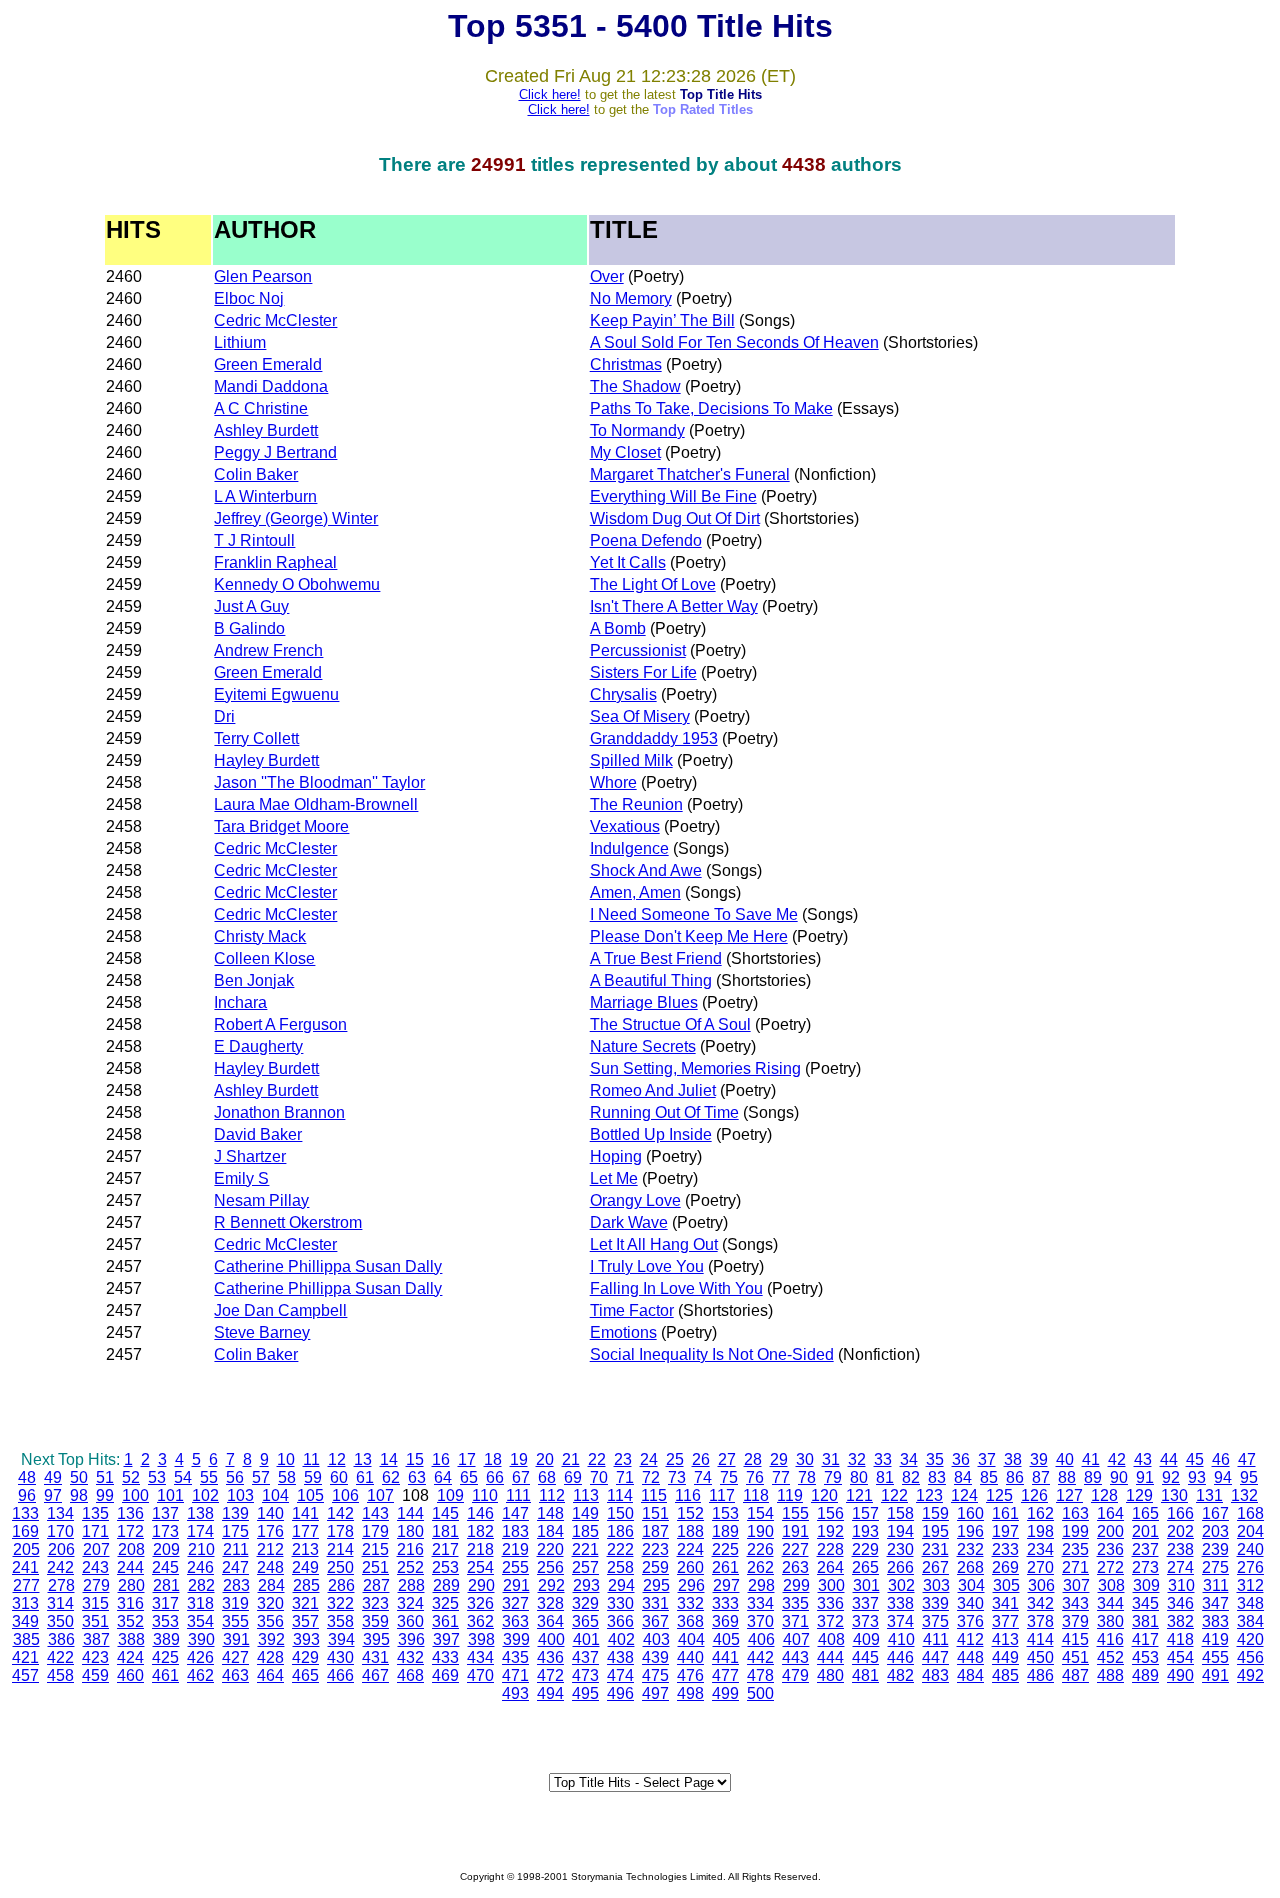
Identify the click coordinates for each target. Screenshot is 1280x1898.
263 (795, 1567)
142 (340, 1513)
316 (130, 1603)
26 (701, 1459)
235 (1075, 1549)
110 (485, 1495)
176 (270, 1531)
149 (585, 1513)
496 (620, 1693)
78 (807, 1477)
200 (1110, 1531)
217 (445, 1549)
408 (831, 1639)
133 (25, 1513)
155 (795, 1513)
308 (1111, 1585)
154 (760, 1513)
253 (445, 1567)
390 (201, 1639)
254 (480, 1567)
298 (761, 1585)
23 (623, 1459)
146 (480, 1513)
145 (445, 1513)
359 (375, 1621)
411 (936, 1639)
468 (410, 1675)
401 (586, 1639)
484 (970, 1675)
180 (410, 1531)
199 (1075, 1531)
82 (911, 1477)
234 (1040, 1549)
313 (25, 1603)
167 (1215, 1513)
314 (60, 1603)
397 (446, 1639)
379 (1075, 1621)
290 (481, 1585)
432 (410, 1657)
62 (391, 1477)
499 (725, 1693)
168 (1250, 1513)
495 (585, 1693)
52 (131, 1477)
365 (585, 1621)
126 (1034, 1495)
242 (60, 1567)
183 (515, 1531)
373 (865, 1621)
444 (830, 1657)
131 (1209, 1495)
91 (1145, 1477)
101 (170, 1495)
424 (130, 1657)
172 (130, 1531)
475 (655, 1675)
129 (1139, 1495)
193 (865, 1531)
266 (900, 1567)
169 (25, 1531)
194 (900, 1531)
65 (469, 1477)
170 (60, 1531)
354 (200, 1621)
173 (165, 1531)
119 (790, 1495)
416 (1110, 1639)
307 (1076, 1585)
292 (551, 1585)
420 (1250, 1639)
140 (270, 1513)
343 (1075, 1603)
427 (235, 1657)
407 (796, 1639)
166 (1180, 1513)
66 (495, 1477)
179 (375, 1531)
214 (340, 1549)
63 (417, 1477)
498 (690, 1693)
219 (515, 1549)
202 (1180, 1531)
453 (1145, 1657)
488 (1110, 1675)
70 (599, 1477)
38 (1013, 1459)
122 (894, 1495)
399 (516, 1639)
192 (830, 1531)
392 (271, 1639)
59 (313, 1477)
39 (1039, 1459)
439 (655, 1657)
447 (935, 1657)
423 (95, 1657)
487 (1075, 1675)
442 (760, 1657)
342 (1040, 1603)
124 (964, 1495)
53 (157, 1477)
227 (795, 1549)
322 (340, 1603)
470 (480, 1675)
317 (165, 1603)
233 (1005, 1549)
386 (61, 1639)
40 (1065, 1459)
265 (865, 1567)
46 (1221, 1459)
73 (677, 1477)
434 (480, 1657)
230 (900, 1549)
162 (1040, 1513)
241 (25, 1567)
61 (365, 1477)
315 (95, 1603)
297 (726, 1585)
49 (53, 1477)
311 (1216, 1585)
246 (200, 1567)
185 (585, 1531)
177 (305, 1531)
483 (935, 1675)
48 (27, 1477)
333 (725, 1603)
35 (935, 1459)
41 (1091, 1459)
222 (620, 1549)
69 (573, 1477)
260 (690, 1567)
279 (96, 1585)
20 (545, 1459)
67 (521, 1477)
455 (1215, 1657)
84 (963, 1477)
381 (1145, 1621)
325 (445, 1603)
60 (339, 1477)
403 (656, 1639)
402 (621, 1639)
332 (690, 1603)
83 (937, 1477)
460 (130, 1675)
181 (445, 1531)
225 (725, 1549)
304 (971, 1585)
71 (625, 1477)
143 (375, 1513)
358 (340, 1621)
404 (691, 1639)
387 (96, 1639)
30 (805, 1459)
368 (690, 1621)
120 (824, 1495)
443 (795, 1657)
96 (27, 1495)
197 (1005, 1531)
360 (410, 1621)
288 (411, 1585)
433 (445, 1657)
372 (830, 1621)
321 (305, 1603)
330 (620, 1603)
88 (1067, 1477)
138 (200, 1513)
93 (1197, 1477)
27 (727, 1459)
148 (550, 1513)
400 (551, 1639)
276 (1250, 1567)
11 (311, 1459)
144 (410, 1513)
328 (550, 1603)
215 (375, 1549)
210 (201, 1549)
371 (795, 1621)
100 (135, 1495)
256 (550, 1567)
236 (1110, 1549)
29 (779, 1459)
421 (25, 1657)
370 (760, 1621)
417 (1145, 1639)
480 (830, 1675)
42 (1117, 1459)
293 (586, 1585)
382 (1180, 1621)
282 (201, 1585)
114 (620, 1495)
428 (270, 1657)
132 (1244, 1495)
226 (760, 1549)
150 (620, 1513)
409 (866, 1639)
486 (1040, 1675)
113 (586, 1495)
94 (1223, 1477)
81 (885, 1477)
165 (1145, 1513)
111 (518, 1495)
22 (597, 1459)
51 (105, 1477)
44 (1169, 1459)
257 (585, 1567)
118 (756, 1495)
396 (411, 1639)
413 (1005, 1639)
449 (1005, 1657)
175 (235, 1531)
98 (79, 1495)
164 (1110, 1513)
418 (1180, 1639)
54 (183, 1477)
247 (235, 1567)
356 (270, 1621)
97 (53, 1495)
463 (235, 1675)
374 (900, 1621)
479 (795, 1675)
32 (857, 1459)
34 (909, 1459)
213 (305, 1549)
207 (96, 1549)
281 (166, 1585)
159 (935, 1513)
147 (515, 1513)
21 (571, 1459)
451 (1075, 1657)
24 (649, 1459)
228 (830, 1549)
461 (165, 1675)
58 (287, 1477)
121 (859, 1495)
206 (61, 1549)
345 (1145, 1603)
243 (95, 1567)
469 (445, 1675)
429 (305, 1657)
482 (900, 1675)
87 (1041, 1477)
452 (1110, 1657)
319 (235, 1603)
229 (865, 1549)
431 (375, 1657)
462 (200, 1675)
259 (655, 1567)
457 (25, 1675)
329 (585, 1603)
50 (79, 1477)
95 (1249, 1477)
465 (305, 1675)
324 (410, 1603)
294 (621, 1585)
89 (1093, 1477)
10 (286, 1459)
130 (1174, 1495)
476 (690, 1675)
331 (655, 1603)
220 (550, 1549)
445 (865, 1657)
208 (131, 1549)
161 (1005, 1513)
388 (131, 1639)
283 (236, 1585)
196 (970, 1531)
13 (363, 1459)
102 (205, 1495)
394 (341, 1639)
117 (722, 1495)
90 (1119, 1477)
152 (690, 1513)
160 (970, 1513)
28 (753, 1459)
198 (1040, 1531)
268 (970, 1567)
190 (760, 1531)
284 (271, 1585)
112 (552, 1495)
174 (200, 1531)
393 (306, 1639)
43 (1143, 1459)
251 (375, 1567)
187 (655, 1531)
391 (236, 1639)
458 (60, 1675)
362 (480, 1621)
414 (1040, 1639)
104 (275, 1495)
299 (796, 1585)
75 (729, 1477)
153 (725, 1513)
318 (200, 1603)
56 (235, 1477)
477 (725, 1675)
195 (935, 1531)
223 (655, 1549)
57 (261, 1477)
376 (970, 1621)
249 (305, 1567)
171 (95, 1531)
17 (467, 1459)
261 (725, 1567)
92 (1171, 1477)
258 (620, 1567)
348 (1250, 1603)
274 (1180, 1567)
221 (585, 1549)
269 (1005, 1567)
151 (655, 1513)
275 (1215, 1567)
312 (1250, 1585)
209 (166, 1549)
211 (236, 1549)
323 (375, 1603)
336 (830, 1603)
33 (883, 1459)
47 (1247, 1459)
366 (620, 1621)
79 (833, 1477)
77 (781, 1477)
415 (1075, 1639)
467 (375, 1675)
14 (389, 1459)
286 (341, 1585)
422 (60, 1657)
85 (989, 1477)
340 (970, 1603)
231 (935, 1549)
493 (515, 1693)
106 (345, 1495)
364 (550, 1621)
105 (310, 1495)
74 (703, 1477)
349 (25, 1621)
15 (415, 1459)
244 (130, 1567)
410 (901, 1639)
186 (620, 1531)
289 (446, 1585)
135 (95, 1513)
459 (95, 1675)
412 (970, 1639)
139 (235, 1513)
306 (1041, 1585)
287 (376, 1585)
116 (688, 1495)
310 (1181, 1585)
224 (690, 1549)
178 (340, 1531)
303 (936, 1585)
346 (1180, 1603)
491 (1215, 1675)
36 (961, 1459)
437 (585, 1657)
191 (795, 1531)
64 (443, 1477)
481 (865, 1675)
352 (130, 1621)
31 (831, 1459)
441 (725, 1657)
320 (270, 1603)
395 (376, 1639)
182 (480, 1531)
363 (515, 1621)
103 (240, 1495)
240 (1250, 1549)
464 (270, 1675)
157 (865, 1513)
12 (337, 1459)
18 (493, 1459)
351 (95, 1621)
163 (1075, 1513)
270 (1040, 1567)
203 (1215, 1531)
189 (725, 1531)
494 (550, 1693)
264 (830, 1567)
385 (26, 1639)
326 (480, 1603)
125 (999, 1495)
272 (1110, 1567)
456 (1250, 1657)
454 (1180, 1657)
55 (209, 1477)
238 (1180, 1549)
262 (760, 1567)
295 (656, 1585)
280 (131, 1585)
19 (519, 1459)
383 (1215, 1621)
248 (270, 1567)
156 (830, 1513)
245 (165, 1567)
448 (970, 1657)
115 (654, 1495)
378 (1040, 1621)
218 (480, 1549)
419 (1215, 1639)
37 (987, 1459)
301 (866, 1585)
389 (166, 1639)
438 (620, 1657)
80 (859, 1477)
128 (1104, 1495)
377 (1005, 1621)
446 (900, 1657)
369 (725, 1621)
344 (1110, 1603)
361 (445, 1621)
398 (481, 1639)
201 (1145, 1531)
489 (1145, 1675)
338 (900, 1603)
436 (550, 1657)
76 (755, 1477)
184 (550, 1531)
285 (306, 1585)
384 (1250, 1621)
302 (901, 1585)
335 (795, 1603)
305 (1006, 1585)
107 (380, 1495)
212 (270, 1549)
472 (550, 1675)
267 (935, 1567)
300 (831, 1585)
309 (1146, 1585)
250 (340, 1567)
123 (929, 1495)
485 (1005, 1675)
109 (450, 1495)
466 (340, 1675)
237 (1145, 1549)
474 (620, 1675)
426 (200, 1657)
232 (970, 1549)
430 (340, 1657)
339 (935, 1603)
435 (515, 1657)
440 (690, 1657)
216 (410, 1549)
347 (1215, 1603)
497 (655, 1693)
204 (1250, 1531)
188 (690, 1531)
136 (130, 1513)
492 (1250, 1675)
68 (547, 1477)
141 (305, 1513)
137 (165, 1513)
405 (726, 1639)
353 (165, 1621)
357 (305, 1621)
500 (760, 1693)
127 (1069, 1495)
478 (760, 1675)
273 (1145, 1567)
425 (165, 1657)
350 (60, 1621)
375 (935, 1621)
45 (1195, 1459)
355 (235, 1621)
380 (1110, 1621)
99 (105, 1495)
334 (760, 1603)
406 (761, 1639)
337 (865, 1603)
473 (585, 1675)
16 (441, 1459)
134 (60, 1513)
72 (651, 1477)
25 (675, 1459)
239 (1215, 1549)
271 (1075, 1567)
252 (410, 1567)
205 (26, 1549)
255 (515, 1567)
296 (691, 1585)
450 (1040, 1657)
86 (1015, 1477)
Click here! (550, 94)
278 (61, 1585)
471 (515, 1675)
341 (1005, 1603)
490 (1180, 1675)
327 (515, 1603)
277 (26, 1585)
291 (516, 1585)
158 (900, 1513)
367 (655, 1621)
